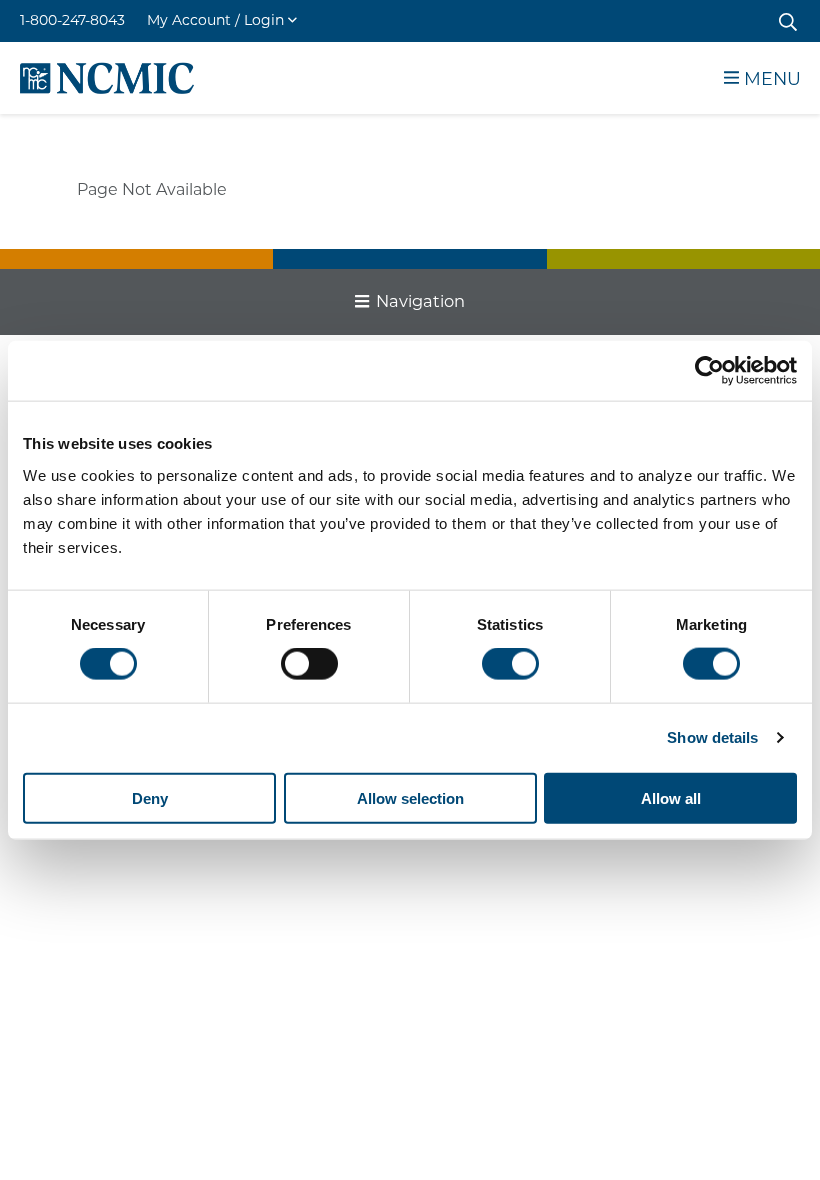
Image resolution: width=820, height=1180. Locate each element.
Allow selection (410, 797)
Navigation (420, 301)
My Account (215, 20)
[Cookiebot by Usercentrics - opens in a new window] (709, 371)
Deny (150, 797)
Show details (712, 737)
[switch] (309, 664)
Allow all (671, 797)
